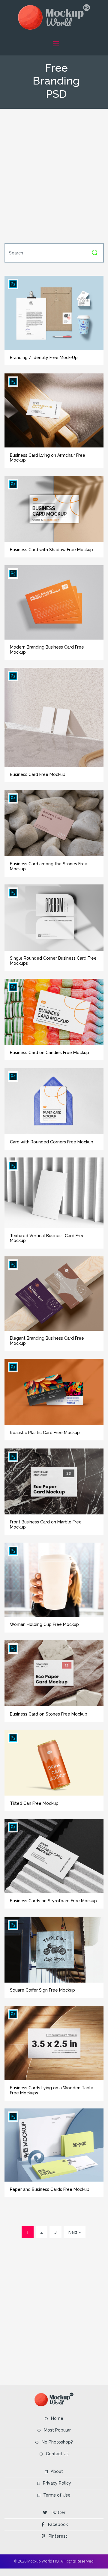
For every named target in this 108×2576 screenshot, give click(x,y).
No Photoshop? (57, 2442)
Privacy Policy (57, 2483)
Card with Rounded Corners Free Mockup (52, 1142)
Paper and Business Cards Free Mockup (50, 2189)
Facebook (58, 2524)
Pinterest (58, 2536)
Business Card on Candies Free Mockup (49, 1053)
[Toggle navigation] (56, 44)
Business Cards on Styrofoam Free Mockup (53, 1901)
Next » (74, 2232)
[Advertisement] (54, 175)
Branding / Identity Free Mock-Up (44, 358)
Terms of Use (57, 2495)
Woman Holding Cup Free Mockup (44, 1624)
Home (57, 2418)
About (57, 2471)
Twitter (58, 2512)
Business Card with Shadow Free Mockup (51, 550)
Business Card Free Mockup (38, 774)
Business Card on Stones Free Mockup (49, 1714)
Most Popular (57, 2430)
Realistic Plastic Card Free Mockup (45, 1433)
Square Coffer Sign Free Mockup (42, 1990)
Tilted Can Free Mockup (34, 1803)
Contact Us (57, 2454)
